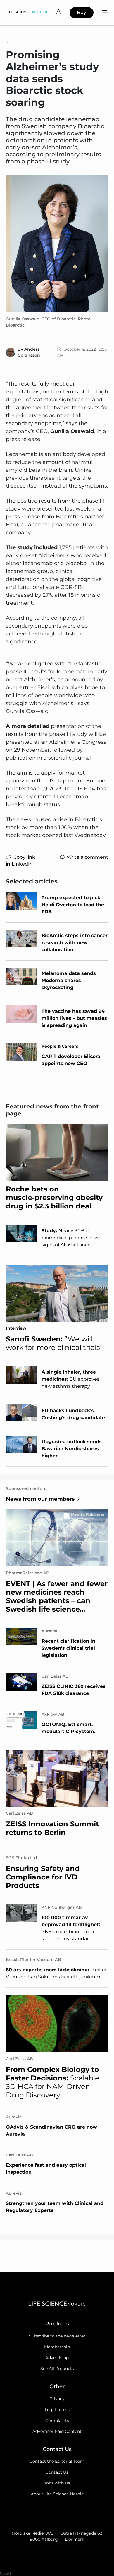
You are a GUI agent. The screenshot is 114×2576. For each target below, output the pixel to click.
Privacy (57, 2399)
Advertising (57, 2358)
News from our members (40, 1499)
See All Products (57, 2369)
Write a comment (87, 857)
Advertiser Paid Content (57, 2431)
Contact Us (57, 2472)
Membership (57, 2347)
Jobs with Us (57, 2483)
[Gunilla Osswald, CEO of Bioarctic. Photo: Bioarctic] (57, 244)
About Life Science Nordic (57, 2494)
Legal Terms (57, 2410)
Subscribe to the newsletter (57, 2336)
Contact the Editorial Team (57, 2461)
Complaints (57, 2421)
